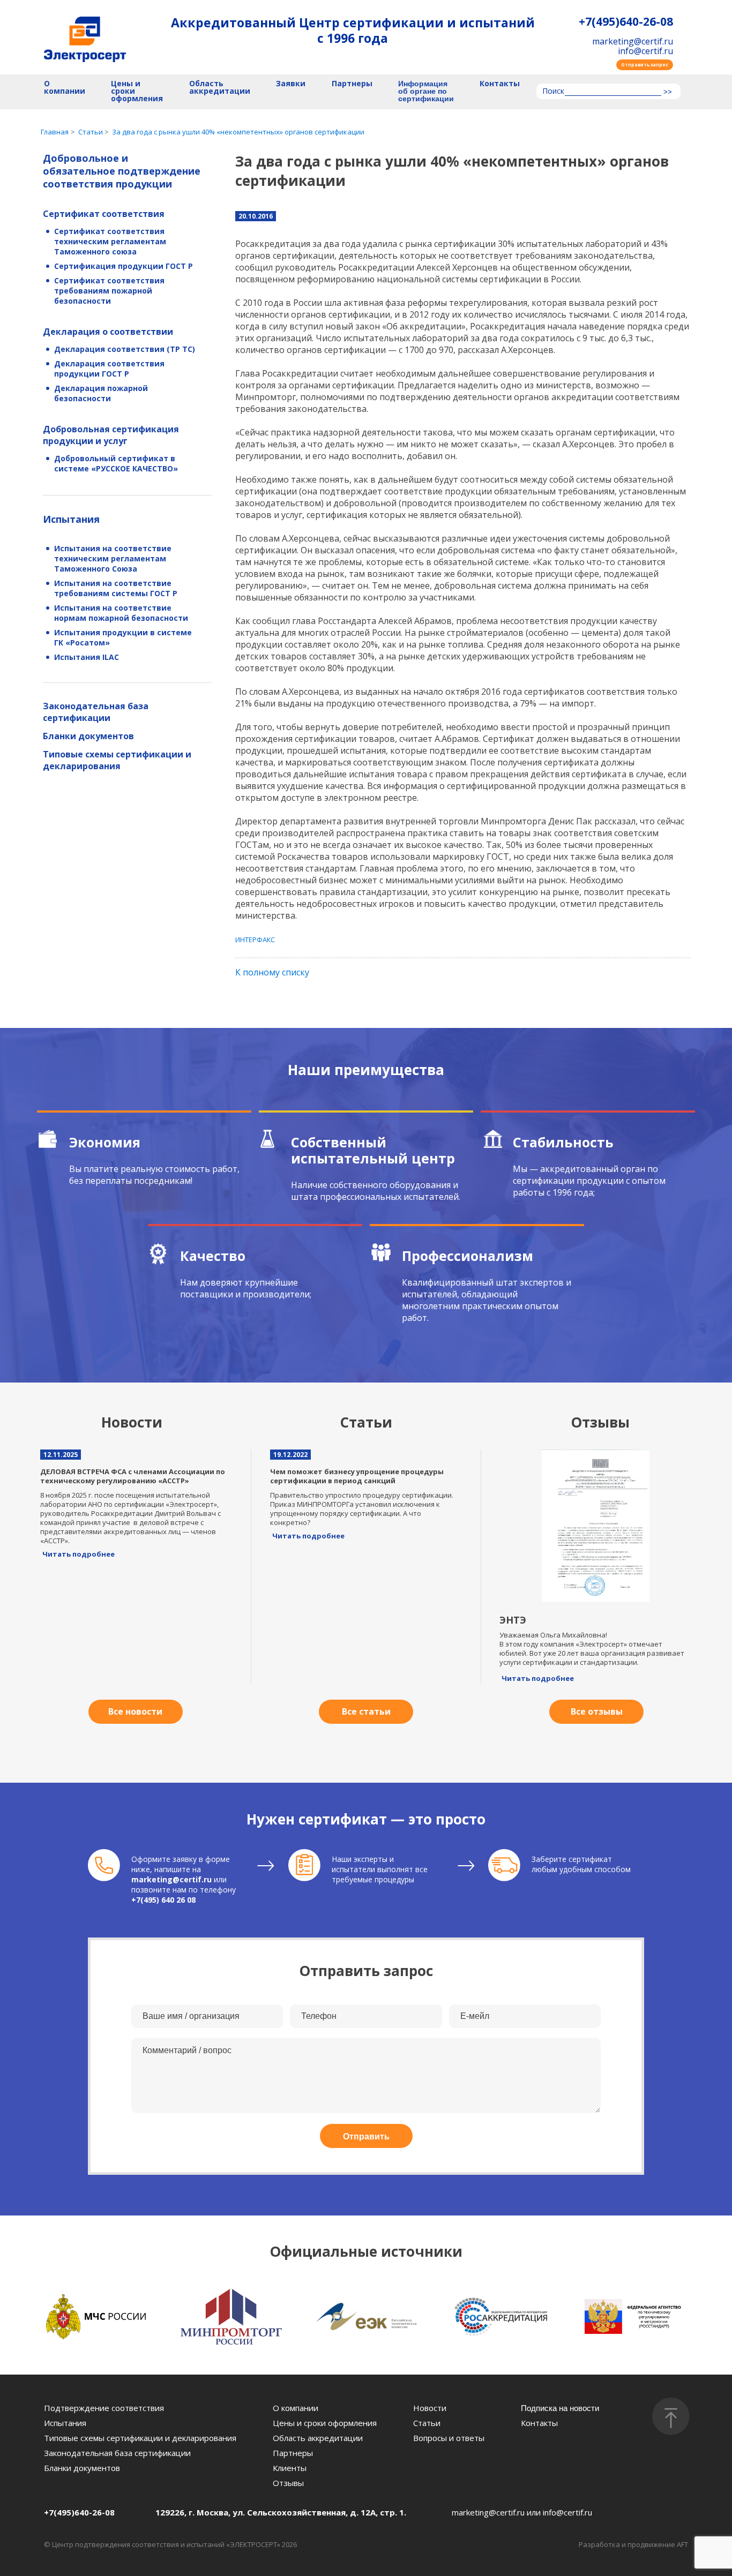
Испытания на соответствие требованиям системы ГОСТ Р (116, 588)
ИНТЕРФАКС (255, 940)
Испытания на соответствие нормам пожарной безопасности (121, 613)
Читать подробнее (79, 1554)
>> (668, 92)
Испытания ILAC (87, 657)
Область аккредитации (220, 88)
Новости (430, 2408)
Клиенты (290, 2468)
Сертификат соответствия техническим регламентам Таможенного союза (110, 241)
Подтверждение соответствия (104, 2408)
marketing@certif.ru (633, 41)
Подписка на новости (560, 2408)
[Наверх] (671, 2416)
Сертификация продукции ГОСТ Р (124, 266)
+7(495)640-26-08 (626, 22)
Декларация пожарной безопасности (101, 393)
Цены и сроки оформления (137, 91)
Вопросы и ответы (449, 2438)
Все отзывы (597, 1711)
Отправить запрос (645, 65)
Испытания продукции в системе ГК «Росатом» (123, 637)
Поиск (553, 92)
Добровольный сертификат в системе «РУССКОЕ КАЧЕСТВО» (116, 463)
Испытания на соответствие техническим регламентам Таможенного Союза (113, 558)
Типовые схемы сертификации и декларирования (117, 760)
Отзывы (288, 2483)
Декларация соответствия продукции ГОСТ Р (109, 369)
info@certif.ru (645, 51)
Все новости (135, 1711)
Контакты (500, 84)
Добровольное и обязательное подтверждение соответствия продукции (122, 171)
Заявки (291, 84)
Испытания (71, 519)
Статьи (427, 2423)
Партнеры (352, 84)
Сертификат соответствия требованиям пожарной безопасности (109, 291)
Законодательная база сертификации (96, 712)
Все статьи (366, 1711)
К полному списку (272, 972)
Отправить (366, 2136)
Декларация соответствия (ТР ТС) (125, 349)
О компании (65, 88)
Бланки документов (88, 736)
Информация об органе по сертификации (426, 91)
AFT (682, 2544)
